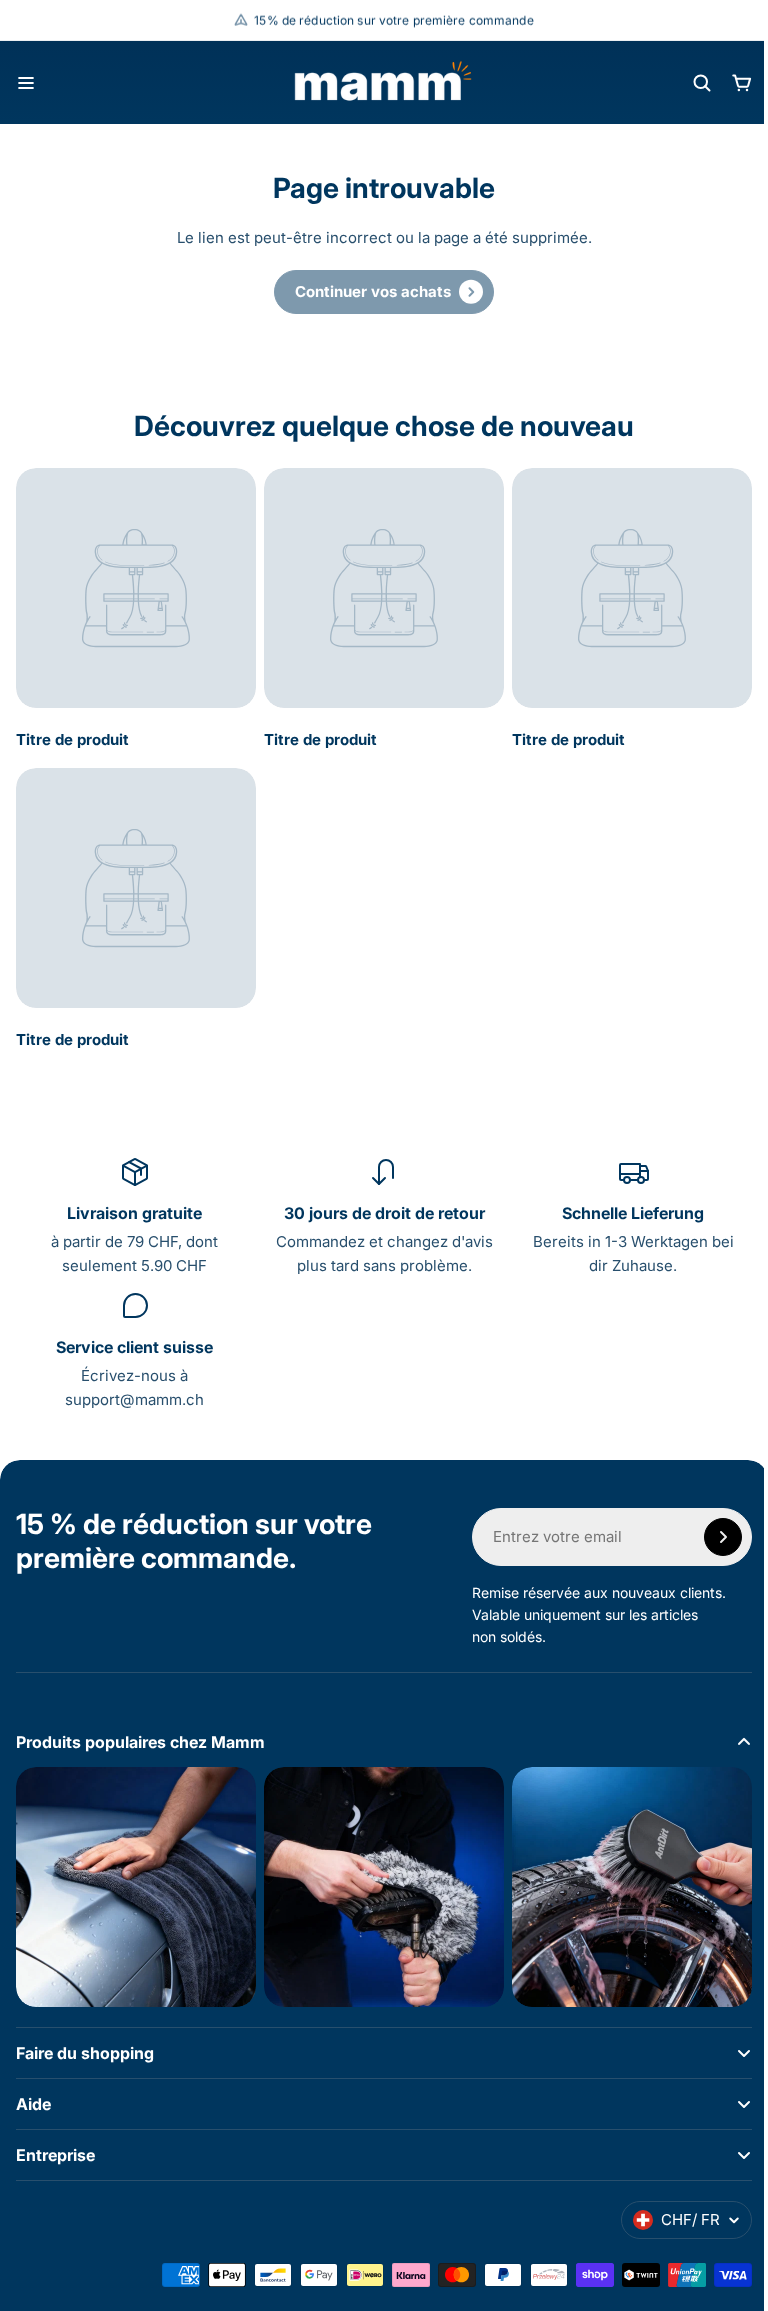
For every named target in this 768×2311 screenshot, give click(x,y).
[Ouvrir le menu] (26, 83)
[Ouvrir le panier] (742, 83)
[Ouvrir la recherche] (702, 83)
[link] (384, 292)
